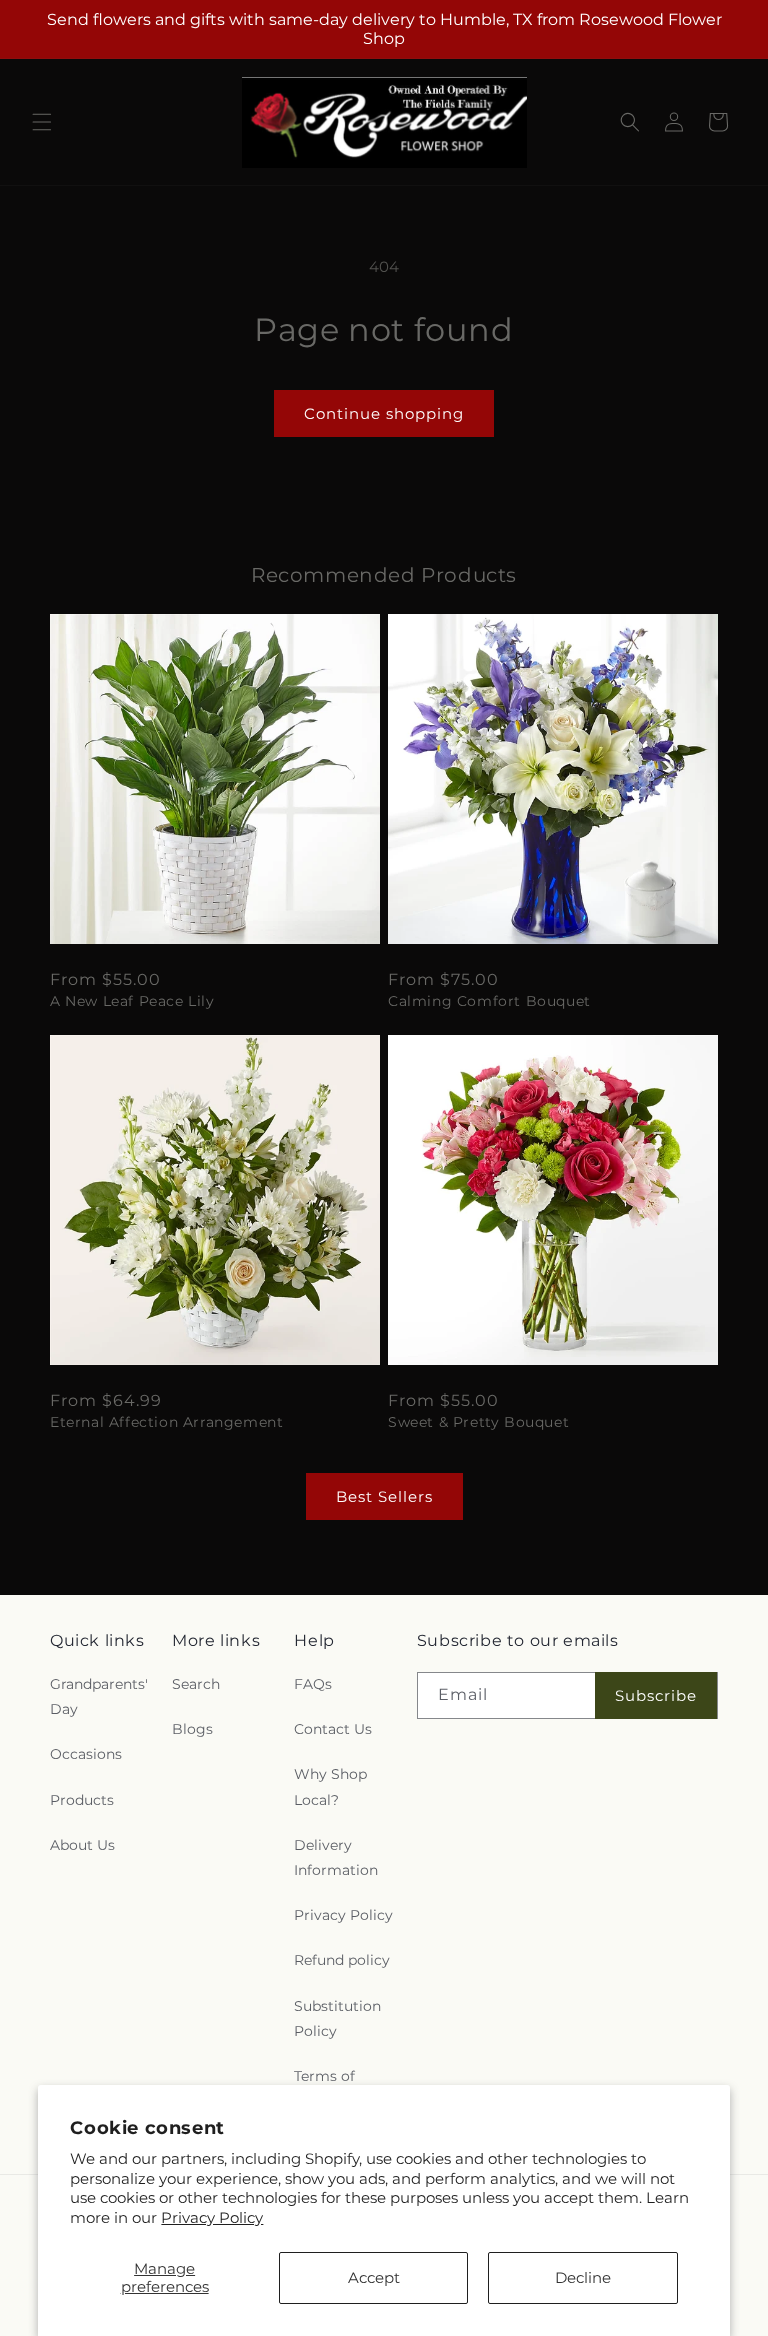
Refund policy (342, 1960)
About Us (82, 1845)
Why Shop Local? (330, 1786)
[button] (42, 122)
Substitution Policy (337, 2018)
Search (196, 1684)
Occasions (86, 1754)
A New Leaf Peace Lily (132, 1001)
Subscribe (656, 1695)
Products (82, 1800)
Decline (583, 2277)
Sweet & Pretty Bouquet (478, 1422)
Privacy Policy (212, 2217)
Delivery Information (336, 1857)
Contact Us (333, 1729)
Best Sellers (384, 1496)
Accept (374, 2277)
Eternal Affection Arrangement (166, 1422)
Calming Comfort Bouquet (489, 1001)
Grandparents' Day (99, 1696)
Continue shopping (384, 413)
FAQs (313, 1684)
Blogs (192, 1729)
